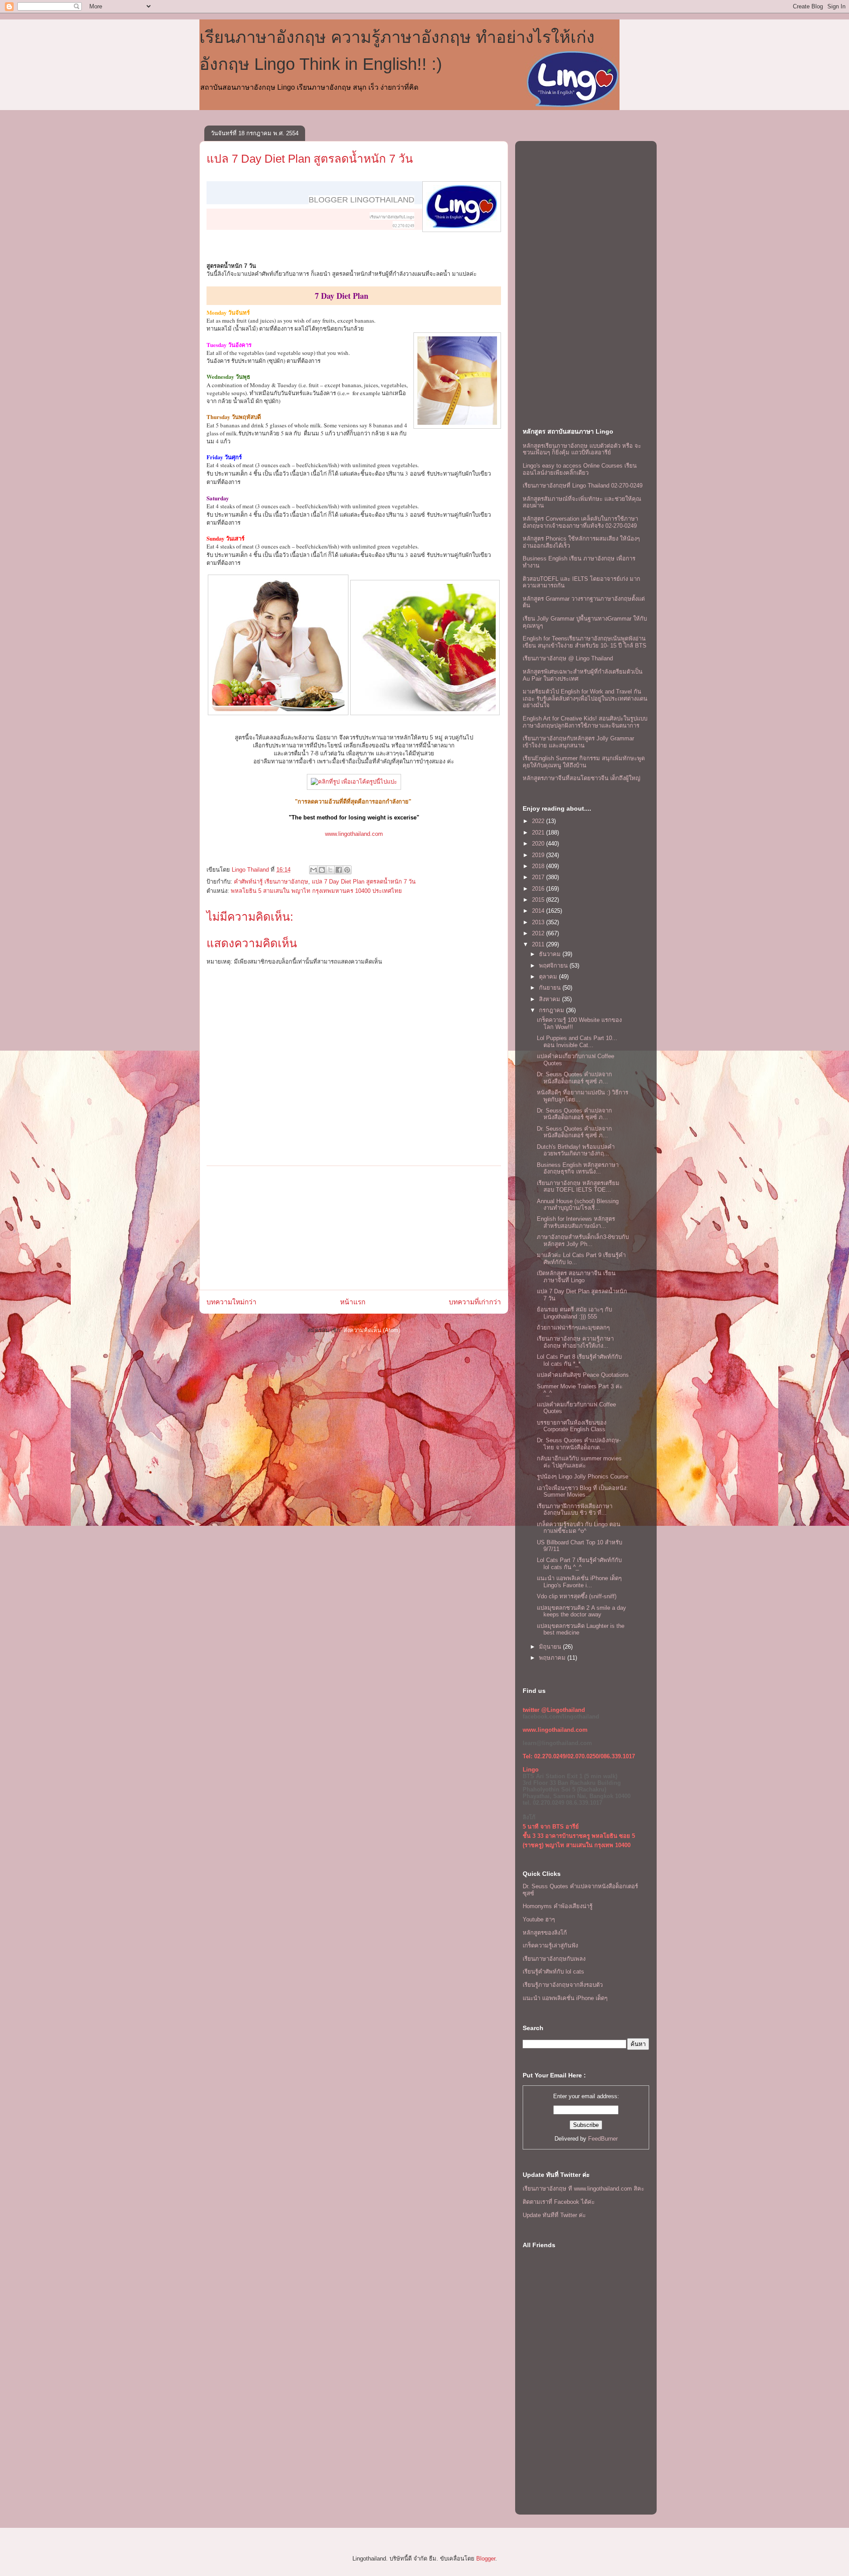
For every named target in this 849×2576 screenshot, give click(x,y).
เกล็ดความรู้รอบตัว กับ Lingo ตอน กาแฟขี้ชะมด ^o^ (579, 1528)
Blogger (486, 2559)
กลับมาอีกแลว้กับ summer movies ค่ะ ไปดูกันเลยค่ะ (579, 1462)
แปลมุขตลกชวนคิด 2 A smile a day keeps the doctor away (581, 1611)
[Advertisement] (354, 1228)
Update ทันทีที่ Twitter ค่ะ (554, 2215)
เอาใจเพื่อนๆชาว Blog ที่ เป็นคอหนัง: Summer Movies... (582, 1492)
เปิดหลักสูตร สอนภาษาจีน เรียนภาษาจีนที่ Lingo (576, 1277)
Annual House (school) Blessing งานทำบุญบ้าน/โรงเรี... (578, 1205)
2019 (539, 855)
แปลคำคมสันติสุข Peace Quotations (583, 1375)
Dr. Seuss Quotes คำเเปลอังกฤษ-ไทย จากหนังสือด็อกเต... (579, 1444)
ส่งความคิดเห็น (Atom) (372, 1330)
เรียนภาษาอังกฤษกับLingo (392, 217)
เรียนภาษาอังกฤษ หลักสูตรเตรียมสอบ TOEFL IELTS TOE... (578, 1187)
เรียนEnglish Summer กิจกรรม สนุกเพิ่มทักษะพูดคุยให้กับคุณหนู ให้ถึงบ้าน (584, 762)
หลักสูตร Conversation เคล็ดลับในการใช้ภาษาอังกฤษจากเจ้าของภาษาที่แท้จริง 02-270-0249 (580, 522)
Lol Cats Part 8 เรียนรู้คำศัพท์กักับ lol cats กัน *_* (579, 1360)
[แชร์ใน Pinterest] (347, 870)
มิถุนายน (551, 1647)
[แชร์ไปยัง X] (330, 870)
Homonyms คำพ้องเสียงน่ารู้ (558, 1906)
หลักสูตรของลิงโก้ (545, 1933)
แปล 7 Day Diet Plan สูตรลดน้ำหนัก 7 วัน (310, 159)
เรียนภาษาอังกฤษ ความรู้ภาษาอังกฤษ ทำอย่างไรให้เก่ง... (575, 1342)
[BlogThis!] (322, 870)
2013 (539, 922)
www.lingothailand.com (354, 834)
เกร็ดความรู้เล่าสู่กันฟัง (550, 1945)
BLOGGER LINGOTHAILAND (361, 200)
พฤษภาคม (553, 1658)
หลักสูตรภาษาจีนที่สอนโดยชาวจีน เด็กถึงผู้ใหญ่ (581, 778)
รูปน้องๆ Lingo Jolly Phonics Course (583, 1477)
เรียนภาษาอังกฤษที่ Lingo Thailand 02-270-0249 (583, 486)
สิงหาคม (551, 999)
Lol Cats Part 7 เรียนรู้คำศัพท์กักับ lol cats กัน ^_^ (579, 1564)
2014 (539, 911)
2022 (539, 821)
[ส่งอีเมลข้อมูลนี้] (314, 870)
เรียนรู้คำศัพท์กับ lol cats (553, 1972)
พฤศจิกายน (554, 966)
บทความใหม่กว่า (231, 1302)
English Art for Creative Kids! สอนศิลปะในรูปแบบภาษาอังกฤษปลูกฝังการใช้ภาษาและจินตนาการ (585, 722)
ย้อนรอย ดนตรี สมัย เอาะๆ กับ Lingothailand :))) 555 (574, 1313)
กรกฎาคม (553, 1010)
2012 (539, 933)
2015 (539, 900)
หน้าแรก (353, 1302)
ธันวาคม (551, 954)
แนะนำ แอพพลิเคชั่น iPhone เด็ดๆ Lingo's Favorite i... (579, 1582)
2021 (539, 833)
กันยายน (551, 988)
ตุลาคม (549, 977)
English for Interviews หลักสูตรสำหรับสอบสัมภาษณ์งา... (576, 1222)
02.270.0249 (403, 226)
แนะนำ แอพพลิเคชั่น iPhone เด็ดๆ (565, 1998)
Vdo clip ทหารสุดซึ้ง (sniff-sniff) (577, 1596)
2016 (539, 889)
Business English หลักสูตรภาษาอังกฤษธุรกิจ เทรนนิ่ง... (578, 1168)
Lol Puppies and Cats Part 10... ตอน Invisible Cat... (577, 1042)
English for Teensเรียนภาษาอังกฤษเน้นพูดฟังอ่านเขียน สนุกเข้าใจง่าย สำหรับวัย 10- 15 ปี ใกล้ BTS (585, 642)
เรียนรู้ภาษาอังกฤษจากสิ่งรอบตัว (563, 1985)
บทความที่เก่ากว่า (475, 1302)
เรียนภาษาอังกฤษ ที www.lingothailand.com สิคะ (583, 2189)
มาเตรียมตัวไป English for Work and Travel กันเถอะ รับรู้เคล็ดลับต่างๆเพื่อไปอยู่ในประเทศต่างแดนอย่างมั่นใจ (585, 698)
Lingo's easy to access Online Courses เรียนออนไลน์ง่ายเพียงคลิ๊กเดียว (580, 469)
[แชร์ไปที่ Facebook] (339, 870)
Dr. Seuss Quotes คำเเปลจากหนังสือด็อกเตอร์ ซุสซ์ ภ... (574, 1078)
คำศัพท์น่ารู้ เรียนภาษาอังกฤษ (271, 882)
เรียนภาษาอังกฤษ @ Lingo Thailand (568, 658)
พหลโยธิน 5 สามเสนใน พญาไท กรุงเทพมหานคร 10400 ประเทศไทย (316, 891)
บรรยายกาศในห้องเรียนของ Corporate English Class (572, 1426)
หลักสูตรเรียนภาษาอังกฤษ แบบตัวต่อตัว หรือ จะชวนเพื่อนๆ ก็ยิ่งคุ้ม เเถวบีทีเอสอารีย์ (582, 449)
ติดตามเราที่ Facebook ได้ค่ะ (559, 2202)
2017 (539, 877)
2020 (539, 844)
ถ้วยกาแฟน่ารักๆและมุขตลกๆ (573, 1328)
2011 (539, 944)
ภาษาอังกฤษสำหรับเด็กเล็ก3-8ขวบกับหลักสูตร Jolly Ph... (583, 1240)
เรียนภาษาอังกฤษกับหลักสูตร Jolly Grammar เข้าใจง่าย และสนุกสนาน (578, 742)
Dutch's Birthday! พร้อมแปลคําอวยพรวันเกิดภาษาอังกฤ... (576, 1150)
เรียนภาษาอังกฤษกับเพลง (554, 1959)
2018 (539, 866)
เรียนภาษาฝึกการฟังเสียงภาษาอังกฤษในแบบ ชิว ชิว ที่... (575, 1510)
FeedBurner (603, 2139)
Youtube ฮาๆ (539, 1919)
